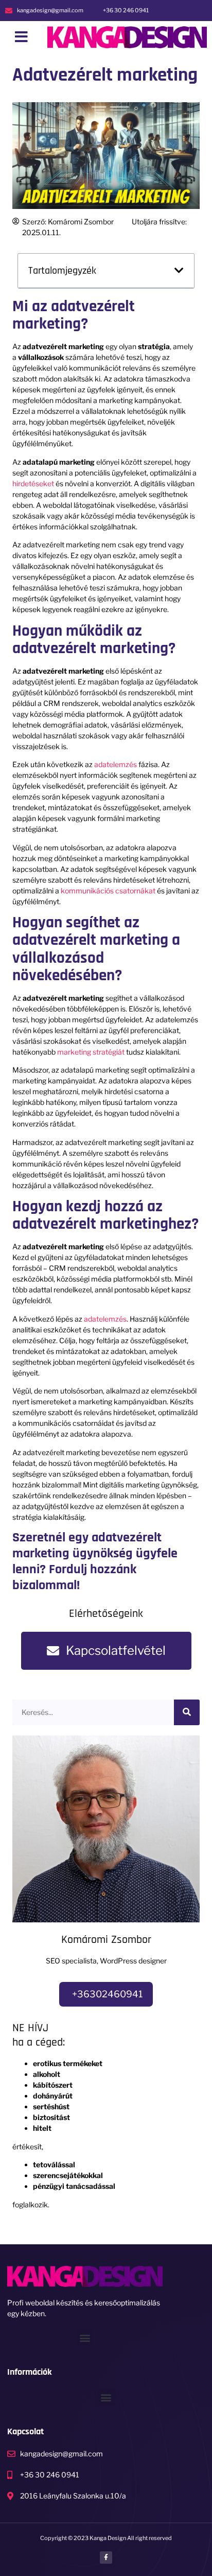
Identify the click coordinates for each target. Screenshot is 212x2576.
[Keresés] (187, 1712)
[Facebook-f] (106, 2558)
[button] (21, 37)
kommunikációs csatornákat (108, 891)
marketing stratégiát (91, 1052)
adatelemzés (116, 764)
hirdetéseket (33, 483)
